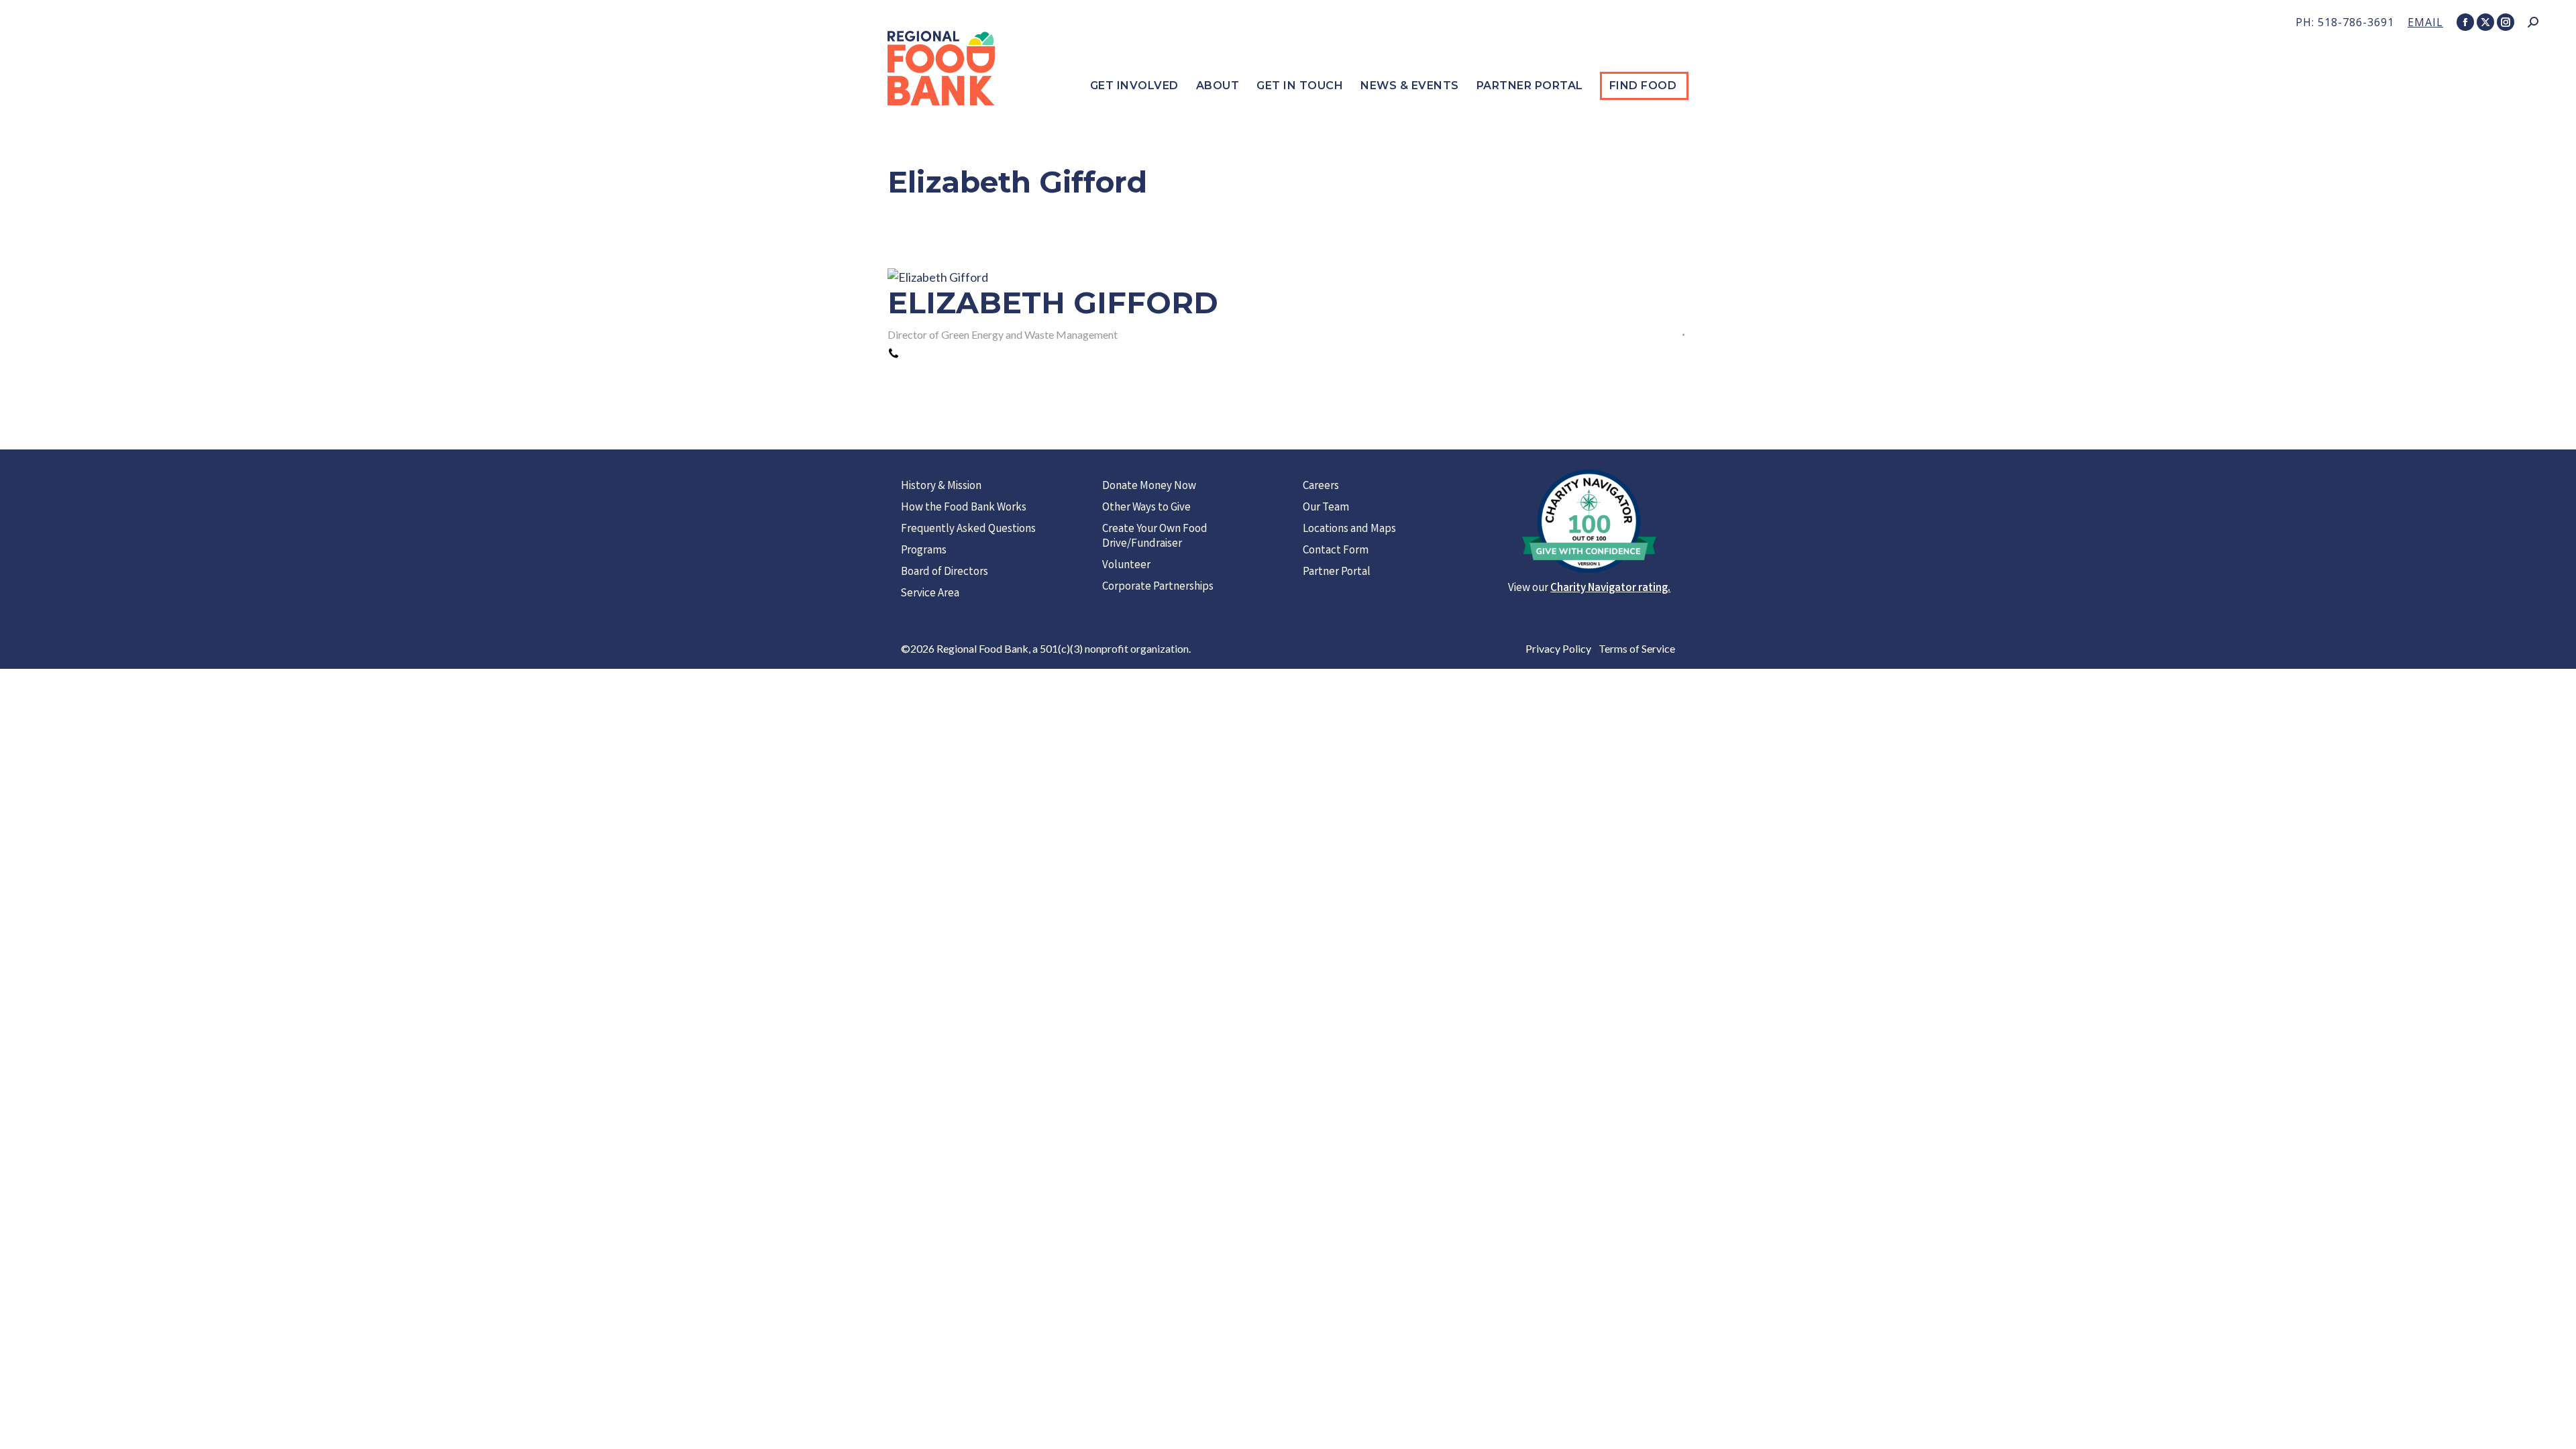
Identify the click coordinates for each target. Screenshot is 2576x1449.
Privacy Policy (1558, 648)
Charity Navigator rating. (1610, 589)
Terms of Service (1637, 648)
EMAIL (2425, 22)
